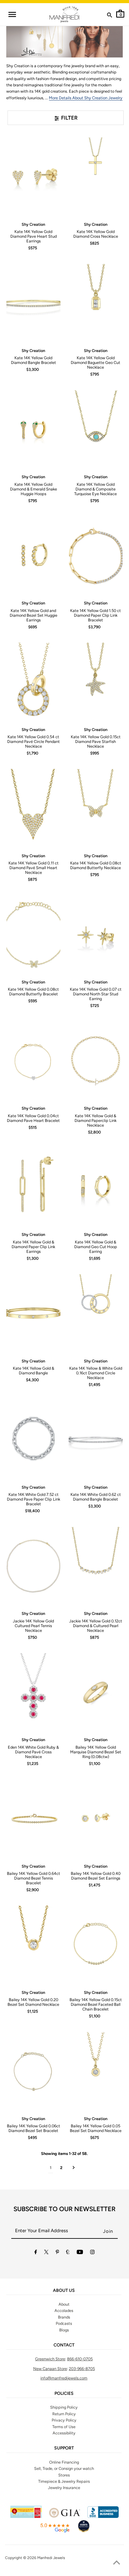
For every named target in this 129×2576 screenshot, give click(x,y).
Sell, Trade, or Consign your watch (64, 2468)
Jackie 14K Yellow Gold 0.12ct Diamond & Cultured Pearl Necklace (96, 1626)
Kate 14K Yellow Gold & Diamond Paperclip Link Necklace (95, 1120)
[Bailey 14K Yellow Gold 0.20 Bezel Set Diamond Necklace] (33, 1945)
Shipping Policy (64, 2407)
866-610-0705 (80, 2359)
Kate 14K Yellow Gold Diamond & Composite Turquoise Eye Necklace (95, 489)
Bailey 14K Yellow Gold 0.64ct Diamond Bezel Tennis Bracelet (34, 1878)
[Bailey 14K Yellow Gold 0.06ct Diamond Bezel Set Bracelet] (33, 2071)
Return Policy (64, 2414)
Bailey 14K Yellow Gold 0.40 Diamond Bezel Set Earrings (96, 1876)
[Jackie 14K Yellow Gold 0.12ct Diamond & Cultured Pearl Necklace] (95, 1566)
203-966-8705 (82, 2369)
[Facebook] (36, 2253)
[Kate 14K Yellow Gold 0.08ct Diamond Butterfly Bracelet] (33, 935)
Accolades (64, 2311)
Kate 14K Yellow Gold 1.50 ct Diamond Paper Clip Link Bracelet (95, 615)
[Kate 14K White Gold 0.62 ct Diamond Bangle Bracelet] (95, 1440)
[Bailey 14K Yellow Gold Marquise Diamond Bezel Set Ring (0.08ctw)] (95, 1692)
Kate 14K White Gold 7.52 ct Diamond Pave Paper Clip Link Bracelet (34, 1499)
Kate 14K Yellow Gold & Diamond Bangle (34, 1371)
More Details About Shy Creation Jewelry (86, 98)
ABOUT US (64, 2291)
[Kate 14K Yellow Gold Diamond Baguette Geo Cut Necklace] (95, 303)
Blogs (64, 2330)
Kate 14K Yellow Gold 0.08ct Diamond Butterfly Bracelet (33, 992)
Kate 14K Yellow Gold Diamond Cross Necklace (96, 234)
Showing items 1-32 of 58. (64, 2154)
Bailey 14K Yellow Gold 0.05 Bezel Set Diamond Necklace (96, 2128)
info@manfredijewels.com (64, 2378)
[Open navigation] (12, 14)
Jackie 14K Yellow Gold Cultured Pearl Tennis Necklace (33, 1626)
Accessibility (64, 2433)
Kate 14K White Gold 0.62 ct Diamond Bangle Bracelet (96, 1497)
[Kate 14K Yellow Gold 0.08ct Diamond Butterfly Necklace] (95, 808)
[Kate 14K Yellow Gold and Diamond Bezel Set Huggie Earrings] (33, 556)
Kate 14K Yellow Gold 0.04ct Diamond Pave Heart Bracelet (33, 1118)
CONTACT (64, 2345)
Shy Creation (33, 224)
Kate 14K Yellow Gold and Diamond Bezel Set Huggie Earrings (34, 615)
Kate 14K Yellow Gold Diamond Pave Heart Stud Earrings (34, 236)
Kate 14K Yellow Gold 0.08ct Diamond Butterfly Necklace (96, 865)
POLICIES (64, 2394)
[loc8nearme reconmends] (84, 2532)
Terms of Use (64, 2427)
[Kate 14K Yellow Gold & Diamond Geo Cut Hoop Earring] (95, 1187)
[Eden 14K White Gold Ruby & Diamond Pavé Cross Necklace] (33, 1692)
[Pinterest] (57, 2253)
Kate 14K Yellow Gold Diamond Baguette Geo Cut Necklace (95, 363)
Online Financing (64, 2462)
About (64, 2304)
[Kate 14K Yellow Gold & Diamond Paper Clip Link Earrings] (33, 1187)
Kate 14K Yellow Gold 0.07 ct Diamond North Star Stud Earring (96, 994)
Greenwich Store (50, 2359)
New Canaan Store (50, 2369)
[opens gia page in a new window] (64, 2516)
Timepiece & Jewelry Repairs (64, 2481)
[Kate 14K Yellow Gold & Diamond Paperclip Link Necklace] (95, 1061)
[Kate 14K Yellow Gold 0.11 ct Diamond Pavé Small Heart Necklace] (33, 808)
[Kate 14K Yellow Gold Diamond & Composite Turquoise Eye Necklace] (95, 430)
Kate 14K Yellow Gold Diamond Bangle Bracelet (34, 360)
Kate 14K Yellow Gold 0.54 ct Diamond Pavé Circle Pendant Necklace (34, 741)
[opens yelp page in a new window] (26, 2516)
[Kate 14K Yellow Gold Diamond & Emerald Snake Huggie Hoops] (33, 430)
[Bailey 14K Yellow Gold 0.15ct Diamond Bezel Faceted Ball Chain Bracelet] (95, 1945)
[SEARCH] (110, 16)
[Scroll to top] (116, 2563)
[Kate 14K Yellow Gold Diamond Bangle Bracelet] (33, 303)
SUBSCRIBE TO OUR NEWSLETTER (64, 2209)
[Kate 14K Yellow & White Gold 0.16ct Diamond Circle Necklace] (95, 1313)
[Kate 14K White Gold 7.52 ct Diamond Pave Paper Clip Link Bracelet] (33, 1440)
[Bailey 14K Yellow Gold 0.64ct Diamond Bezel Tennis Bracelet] (33, 1819)
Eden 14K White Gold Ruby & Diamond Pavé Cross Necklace (33, 1752)
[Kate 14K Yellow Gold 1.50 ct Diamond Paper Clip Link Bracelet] (95, 556)
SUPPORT (64, 2448)
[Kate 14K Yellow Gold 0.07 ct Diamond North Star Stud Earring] (95, 935)
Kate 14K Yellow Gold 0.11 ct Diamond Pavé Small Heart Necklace (34, 868)
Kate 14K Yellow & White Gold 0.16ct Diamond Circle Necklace (96, 1373)
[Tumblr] (68, 2253)
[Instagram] (92, 2253)
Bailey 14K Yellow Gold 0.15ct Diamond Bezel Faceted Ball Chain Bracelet (96, 2004)
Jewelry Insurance (64, 2488)
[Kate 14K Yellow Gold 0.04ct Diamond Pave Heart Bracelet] (33, 1061)
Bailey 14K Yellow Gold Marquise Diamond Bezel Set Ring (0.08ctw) (96, 1752)
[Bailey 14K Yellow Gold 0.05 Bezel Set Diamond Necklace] (95, 2071)
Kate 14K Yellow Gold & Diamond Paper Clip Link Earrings (33, 1247)
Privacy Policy (64, 2420)
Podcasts (64, 2323)
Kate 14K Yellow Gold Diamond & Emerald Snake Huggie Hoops (34, 489)
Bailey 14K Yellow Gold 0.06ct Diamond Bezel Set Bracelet (34, 2128)
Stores (64, 2475)
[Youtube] (80, 2253)
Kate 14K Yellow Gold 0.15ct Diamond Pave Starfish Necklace (96, 741)
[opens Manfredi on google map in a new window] (55, 2532)
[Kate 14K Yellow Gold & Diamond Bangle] (33, 1313)
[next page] (74, 2168)
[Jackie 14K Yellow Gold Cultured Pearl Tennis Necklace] (33, 1566)
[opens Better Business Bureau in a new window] (103, 2516)
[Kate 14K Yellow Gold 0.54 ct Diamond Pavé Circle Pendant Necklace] (33, 682)
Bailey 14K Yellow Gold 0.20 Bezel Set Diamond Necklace (33, 2002)
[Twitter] (46, 2253)
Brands (64, 2317)
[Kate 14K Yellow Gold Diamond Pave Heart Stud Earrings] (33, 177)
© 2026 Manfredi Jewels (44, 2558)
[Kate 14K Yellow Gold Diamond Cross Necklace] (95, 177)
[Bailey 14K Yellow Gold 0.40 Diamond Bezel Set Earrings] (95, 1819)
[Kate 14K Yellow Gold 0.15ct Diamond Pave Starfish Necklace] (95, 682)
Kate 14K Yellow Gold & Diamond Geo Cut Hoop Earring (96, 1247)
